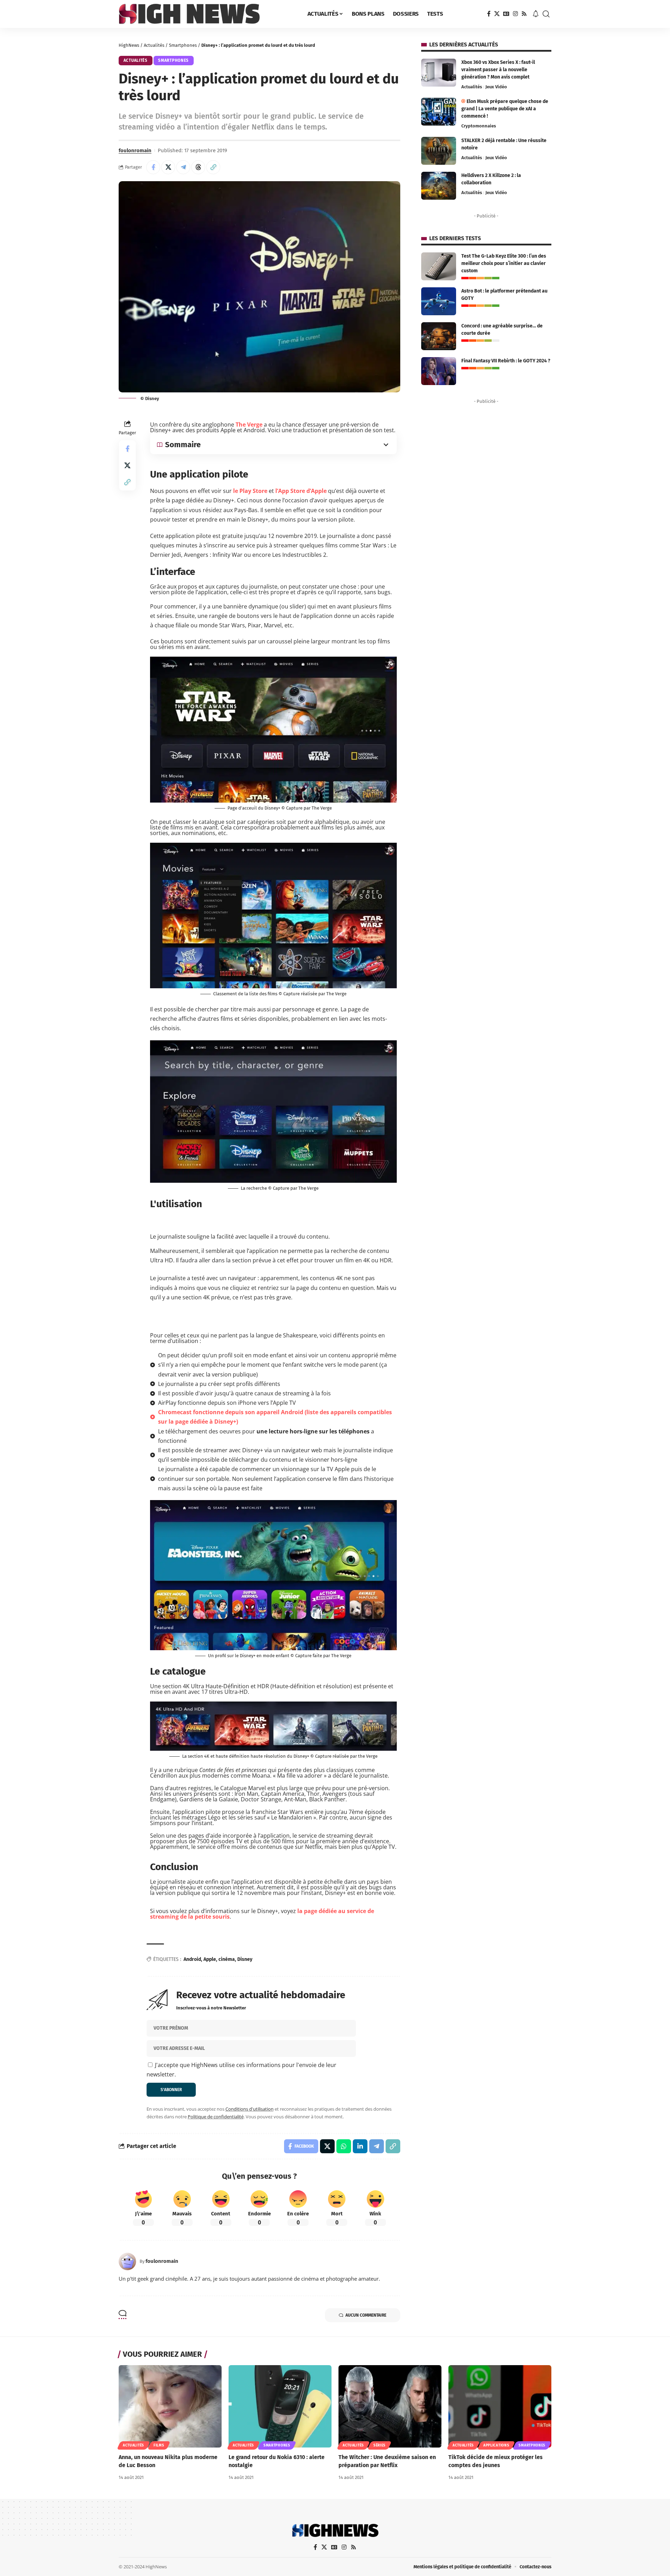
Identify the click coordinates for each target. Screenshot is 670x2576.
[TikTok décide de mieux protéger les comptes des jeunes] (500, 2406)
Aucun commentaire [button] (366, 2315)
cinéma (227, 1959)
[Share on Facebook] (153, 167)
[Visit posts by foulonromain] (127, 2261)
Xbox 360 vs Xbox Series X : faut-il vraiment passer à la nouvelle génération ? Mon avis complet (498, 70)
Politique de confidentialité (216, 2117)
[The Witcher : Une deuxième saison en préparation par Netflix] (390, 2406)
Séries (379, 2445)
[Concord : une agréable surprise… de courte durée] (439, 336)
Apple (210, 1959)
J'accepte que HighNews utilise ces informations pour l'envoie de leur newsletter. (241, 2070)
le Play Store (250, 491)
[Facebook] (489, 14)
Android (192, 1959)
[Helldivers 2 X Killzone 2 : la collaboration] (439, 186)
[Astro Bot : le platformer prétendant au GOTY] (439, 301)
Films (159, 2445)
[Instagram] (515, 14)
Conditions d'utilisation (250, 2109)
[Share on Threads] (198, 167)
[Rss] (524, 14)
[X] (497, 14)
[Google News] (506, 14)
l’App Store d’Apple (301, 491)
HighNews (129, 45)
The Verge (249, 425)
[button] (546, 14)
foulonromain (135, 150)
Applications (496, 2445)
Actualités (154, 45)
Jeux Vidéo (496, 87)
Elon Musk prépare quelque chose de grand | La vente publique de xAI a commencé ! (505, 109)
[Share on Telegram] (183, 167)
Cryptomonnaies (479, 126)
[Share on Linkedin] (360, 2146)
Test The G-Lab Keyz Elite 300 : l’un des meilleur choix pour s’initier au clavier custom (504, 263)
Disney (245, 1959)
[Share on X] (168, 167)
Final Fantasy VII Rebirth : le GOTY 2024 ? (506, 361)
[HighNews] (189, 14)
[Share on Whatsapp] (344, 2146)
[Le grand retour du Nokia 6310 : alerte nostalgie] (280, 2406)
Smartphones (183, 45)
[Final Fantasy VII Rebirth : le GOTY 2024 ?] (439, 371)
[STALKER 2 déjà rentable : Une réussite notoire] (439, 151)
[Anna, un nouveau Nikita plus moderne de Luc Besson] (170, 2406)
